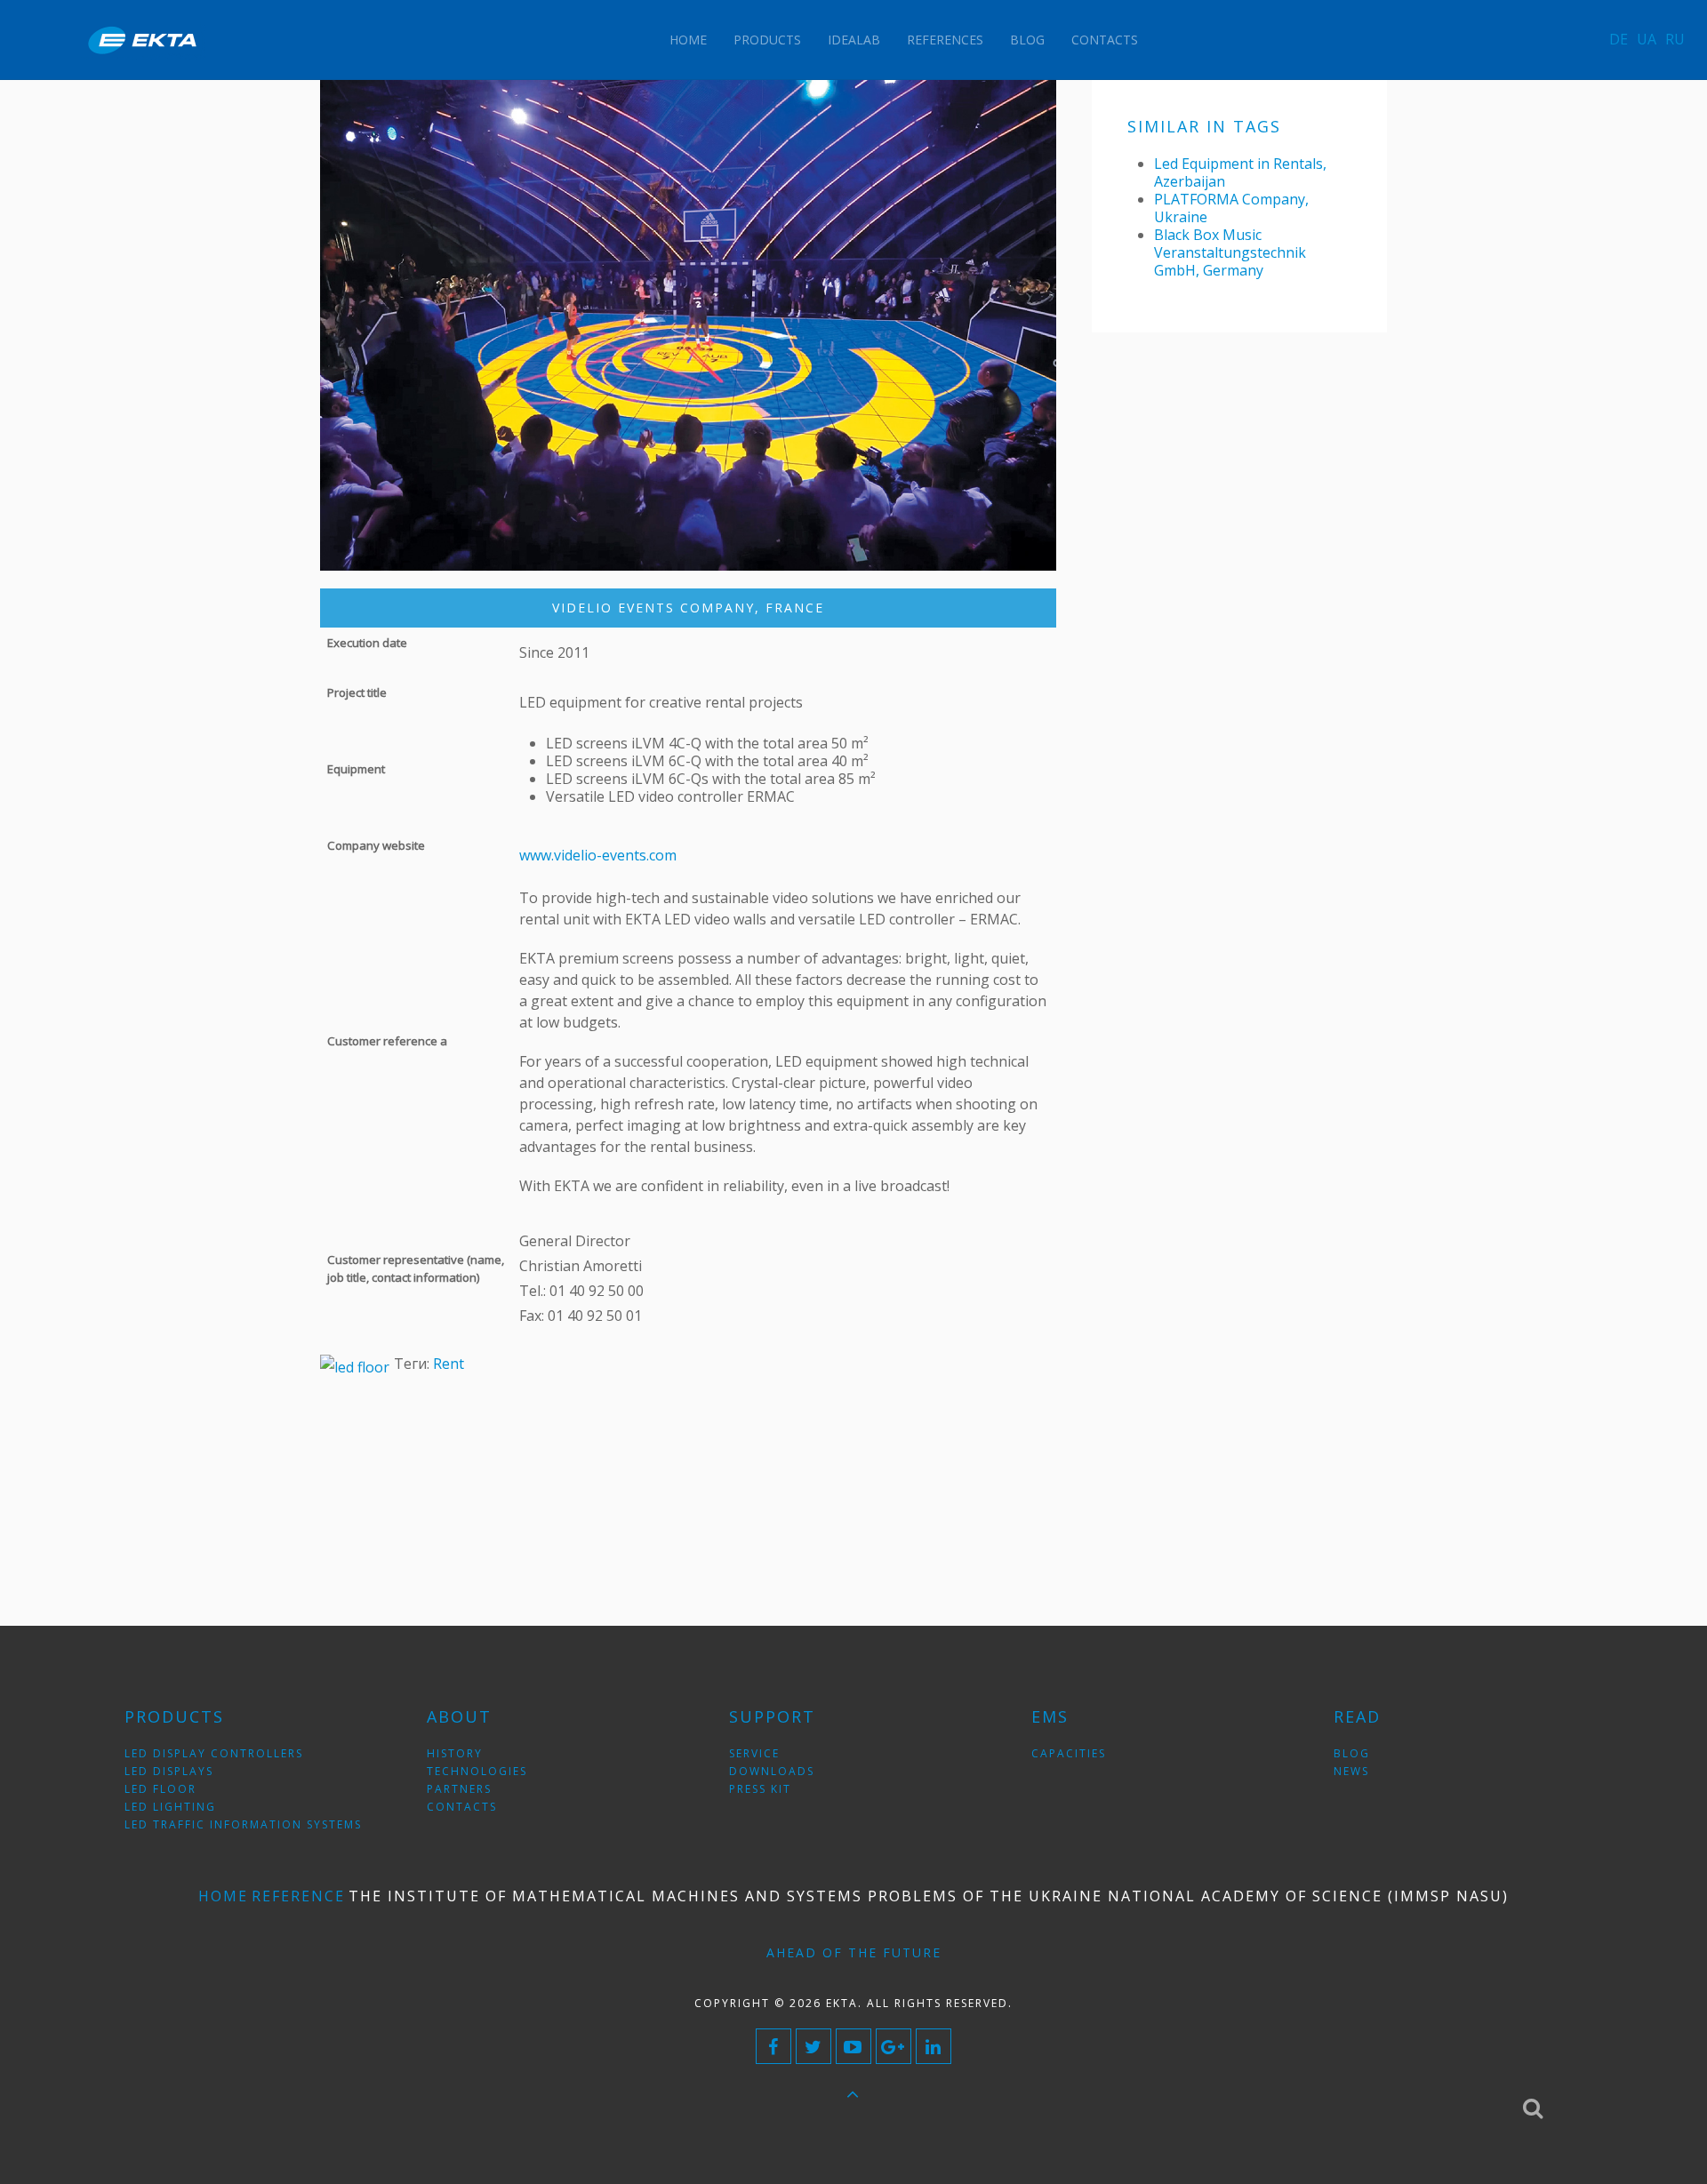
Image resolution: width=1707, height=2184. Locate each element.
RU (1675, 39)
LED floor (160, 1789)
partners (459, 1789)
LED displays (169, 1771)
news (1351, 1771)
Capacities (1069, 1753)
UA (1647, 39)
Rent (449, 1364)
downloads (772, 1771)
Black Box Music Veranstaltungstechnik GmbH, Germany (1230, 252)
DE (1619, 39)
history (455, 1753)
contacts (462, 1807)
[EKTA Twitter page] (813, 2046)
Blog (1027, 40)
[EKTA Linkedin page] (934, 2046)
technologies (477, 1771)
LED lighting (170, 1807)
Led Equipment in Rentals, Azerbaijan (1240, 172)
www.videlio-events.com (598, 855)
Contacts (1105, 40)
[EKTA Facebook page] (773, 2046)
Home (688, 40)
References (945, 40)
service (754, 1753)
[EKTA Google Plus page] (894, 2046)
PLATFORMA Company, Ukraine (1231, 208)
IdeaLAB (854, 40)
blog (1352, 1753)
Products (767, 40)
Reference (298, 1896)
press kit (760, 1789)
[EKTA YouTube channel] (853, 2046)
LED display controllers (214, 1753)
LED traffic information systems (243, 1824)
